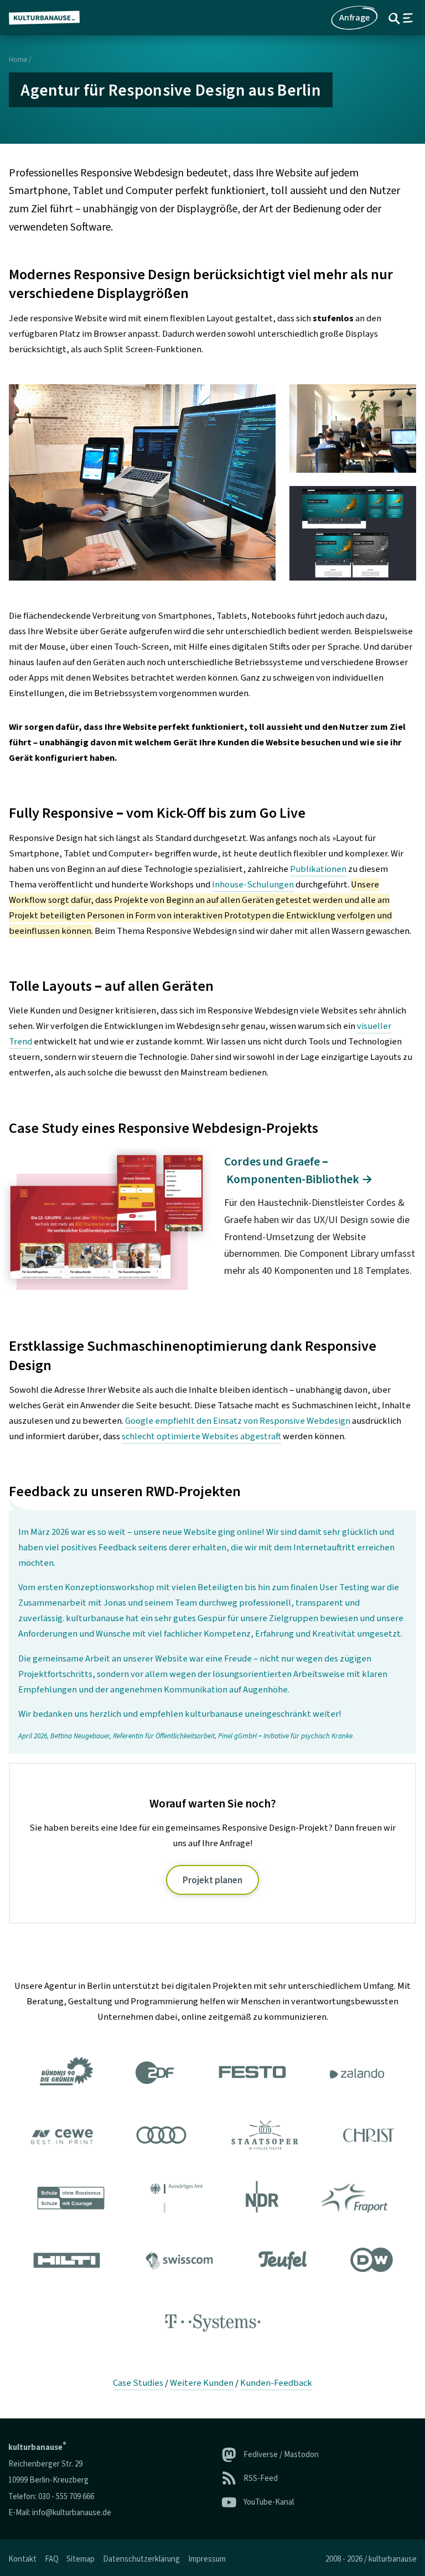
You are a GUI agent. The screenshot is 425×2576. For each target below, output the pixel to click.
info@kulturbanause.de (72, 2513)
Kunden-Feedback (276, 2383)
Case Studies (138, 2383)
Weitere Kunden (202, 2383)
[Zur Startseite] (49, 18)
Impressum (207, 2559)
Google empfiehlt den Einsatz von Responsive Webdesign (238, 1421)
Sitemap (81, 2559)
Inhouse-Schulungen (253, 885)
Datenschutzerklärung (141, 2559)
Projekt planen (212, 1880)
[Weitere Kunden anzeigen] (212, 2200)
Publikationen (318, 869)
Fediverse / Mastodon (281, 2455)
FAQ (52, 2559)
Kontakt (22, 2559)
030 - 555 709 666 (66, 2497)
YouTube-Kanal (269, 2502)
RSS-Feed (261, 2478)
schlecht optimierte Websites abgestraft (201, 1436)
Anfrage (354, 18)
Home (18, 60)
